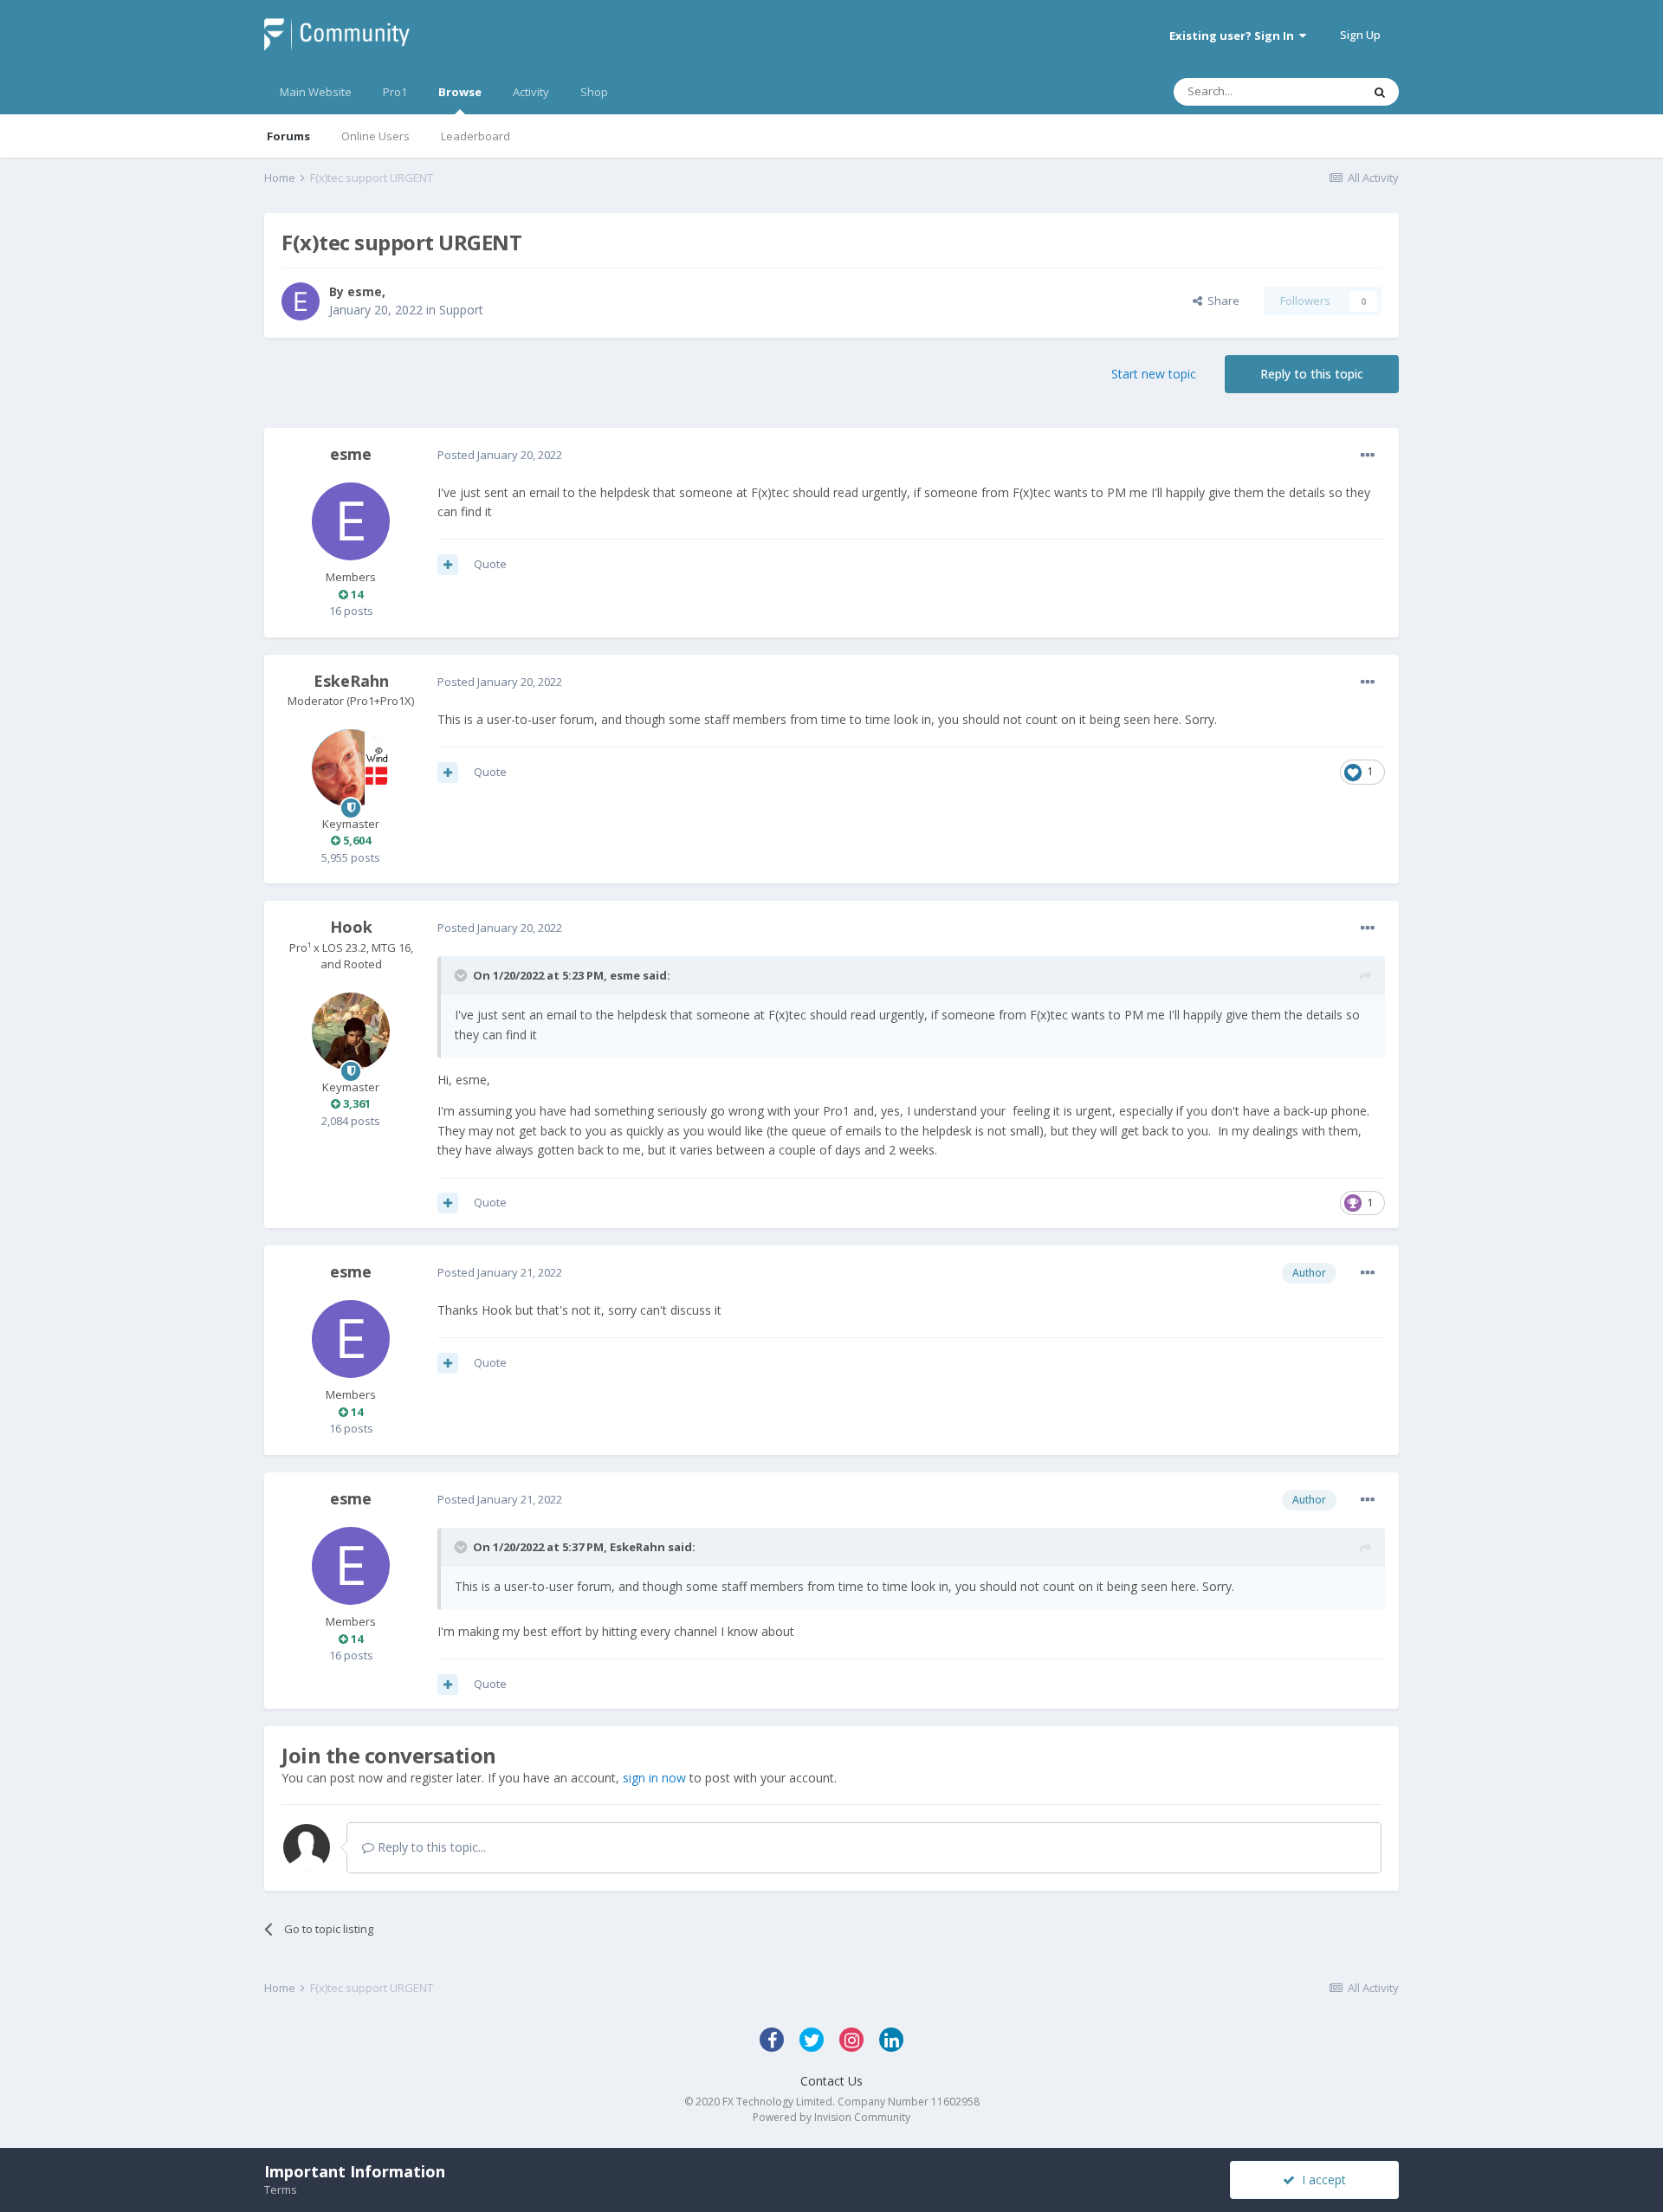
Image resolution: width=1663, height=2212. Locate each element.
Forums (288, 136)
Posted (500, 455)
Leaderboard (476, 136)
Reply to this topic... (430, 1847)
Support (461, 310)
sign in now (654, 1778)
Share (1221, 301)
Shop (594, 92)
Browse (460, 92)
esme (365, 291)
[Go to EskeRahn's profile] (351, 768)
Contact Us (831, 2081)
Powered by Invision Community (831, 2117)
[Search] (1380, 92)
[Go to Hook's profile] (351, 1032)
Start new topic (1154, 374)
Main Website (316, 92)
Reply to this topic (1312, 374)
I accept (1320, 2180)
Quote (490, 564)
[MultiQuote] (448, 565)
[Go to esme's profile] (301, 301)
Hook (351, 927)
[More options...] (1368, 456)
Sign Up (1360, 35)
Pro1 (395, 92)
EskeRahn (351, 681)
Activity (531, 92)
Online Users (375, 136)
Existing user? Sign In (1234, 36)
